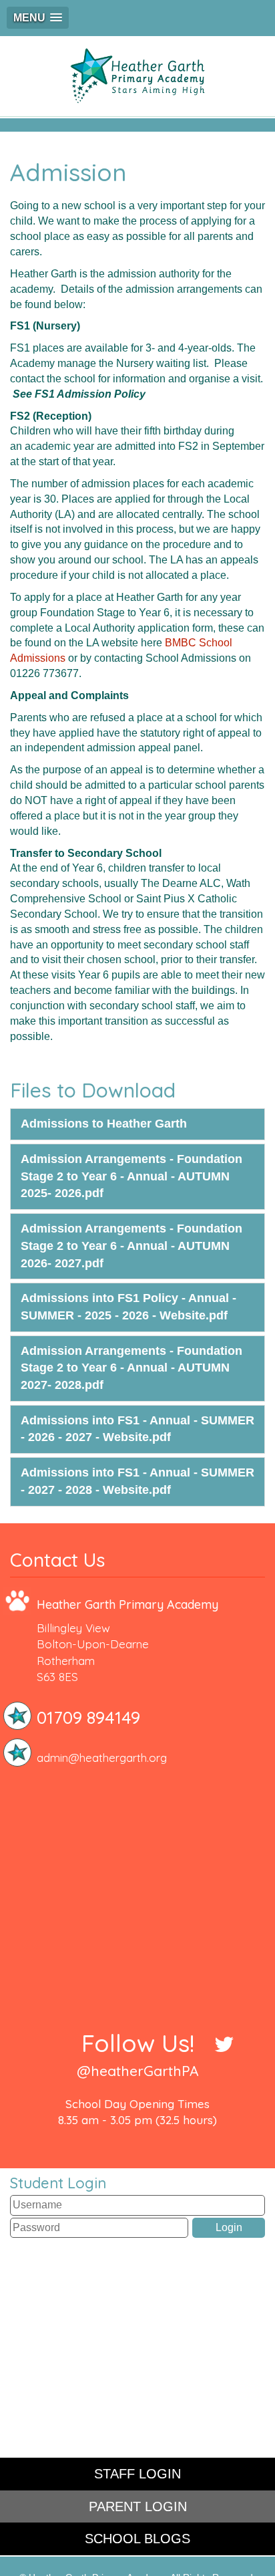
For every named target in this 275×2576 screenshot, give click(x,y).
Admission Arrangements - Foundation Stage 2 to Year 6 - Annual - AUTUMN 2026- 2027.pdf (131, 1246)
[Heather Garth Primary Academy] (137, 76)
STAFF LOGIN (137, 2474)
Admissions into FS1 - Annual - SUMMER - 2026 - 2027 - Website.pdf (137, 1429)
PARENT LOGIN (138, 2506)
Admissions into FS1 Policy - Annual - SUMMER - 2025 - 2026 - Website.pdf (128, 1307)
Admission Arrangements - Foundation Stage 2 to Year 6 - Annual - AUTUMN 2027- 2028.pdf (131, 1368)
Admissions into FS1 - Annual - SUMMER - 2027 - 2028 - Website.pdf (137, 1481)
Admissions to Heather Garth (104, 1124)
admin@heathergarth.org (102, 1758)
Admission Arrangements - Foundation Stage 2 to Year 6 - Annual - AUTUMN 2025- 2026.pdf (131, 1176)
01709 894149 (88, 1717)
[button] (38, 18)
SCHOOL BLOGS (137, 2539)
